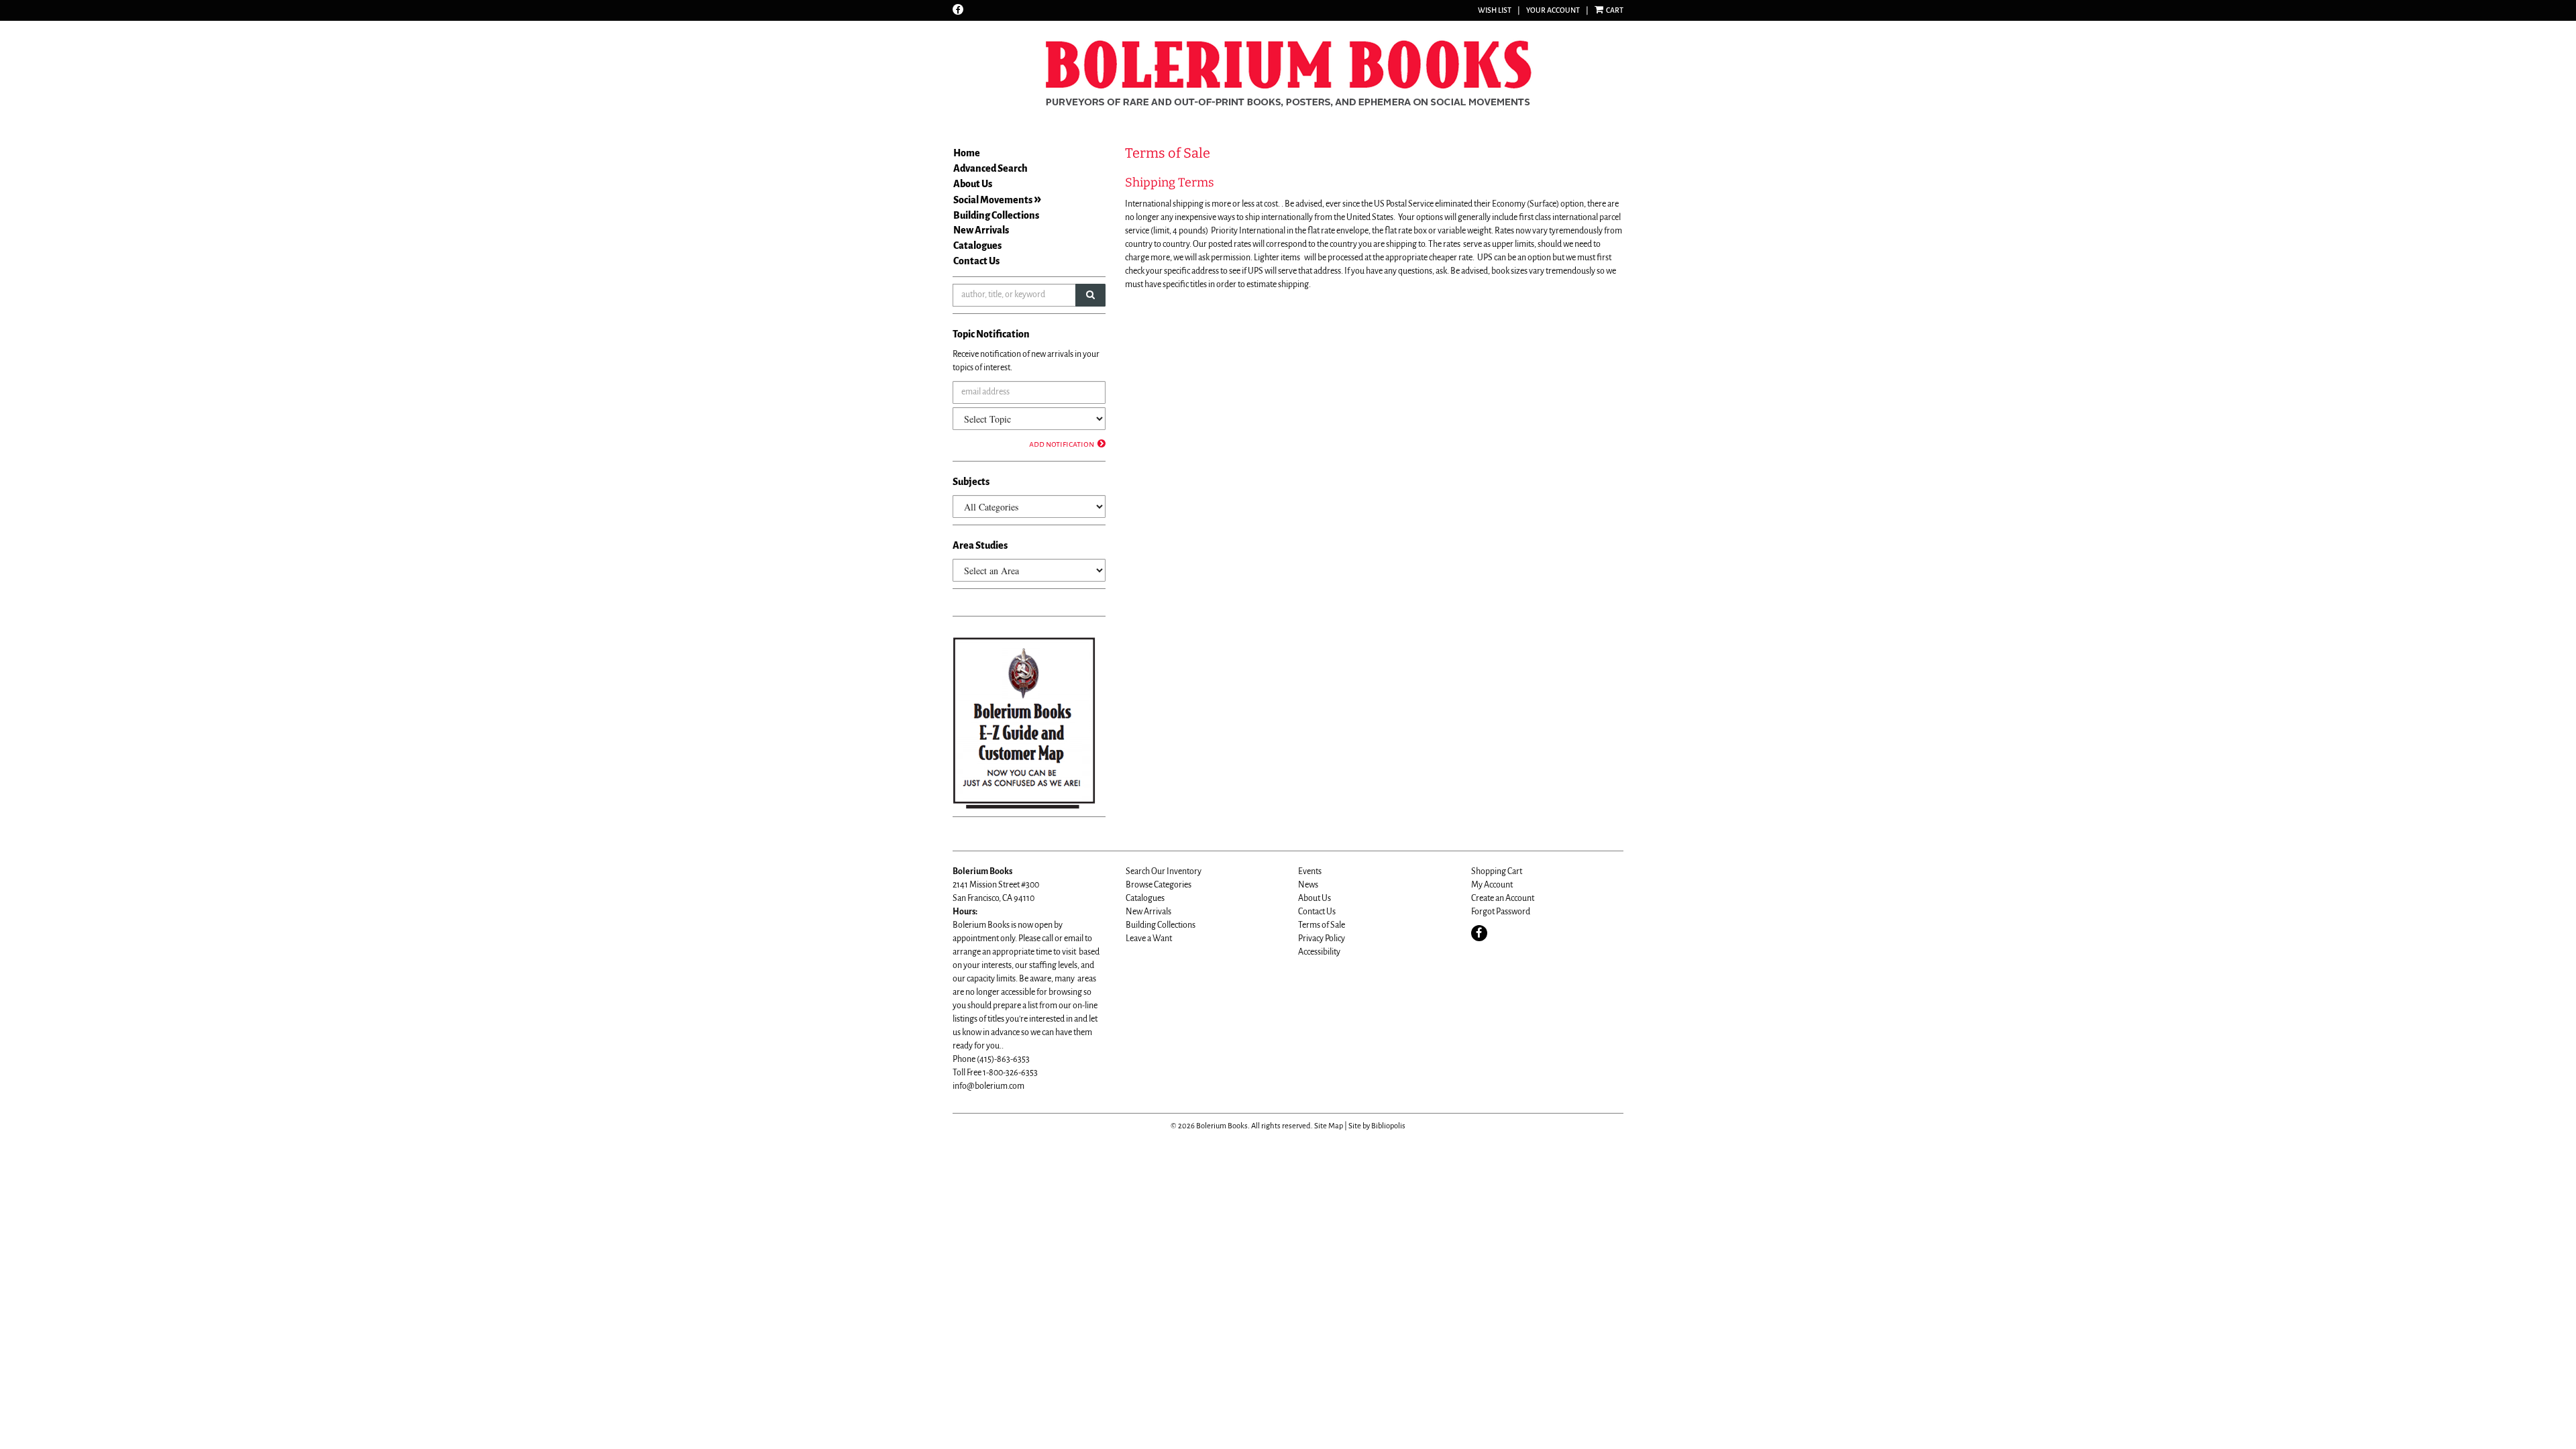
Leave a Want (1149, 938)
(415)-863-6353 (1003, 1059)
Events (1310, 871)
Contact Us (976, 261)
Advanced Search (990, 168)
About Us (973, 184)
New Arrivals (981, 230)
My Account (1492, 885)
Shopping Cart (1497, 871)
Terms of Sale (1322, 925)
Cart (1614, 10)
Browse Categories (1159, 885)
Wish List (1495, 10)
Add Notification (1062, 444)
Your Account (1553, 10)
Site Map (1329, 1126)
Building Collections (996, 215)
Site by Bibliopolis (1377, 1126)
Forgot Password (1501, 912)
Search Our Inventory (1164, 871)
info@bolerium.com (988, 1086)
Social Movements (993, 200)
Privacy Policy (1322, 938)
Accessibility (1319, 952)
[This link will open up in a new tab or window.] (1024, 722)
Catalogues (977, 246)
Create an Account (1503, 898)
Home (967, 153)
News (1308, 885)
